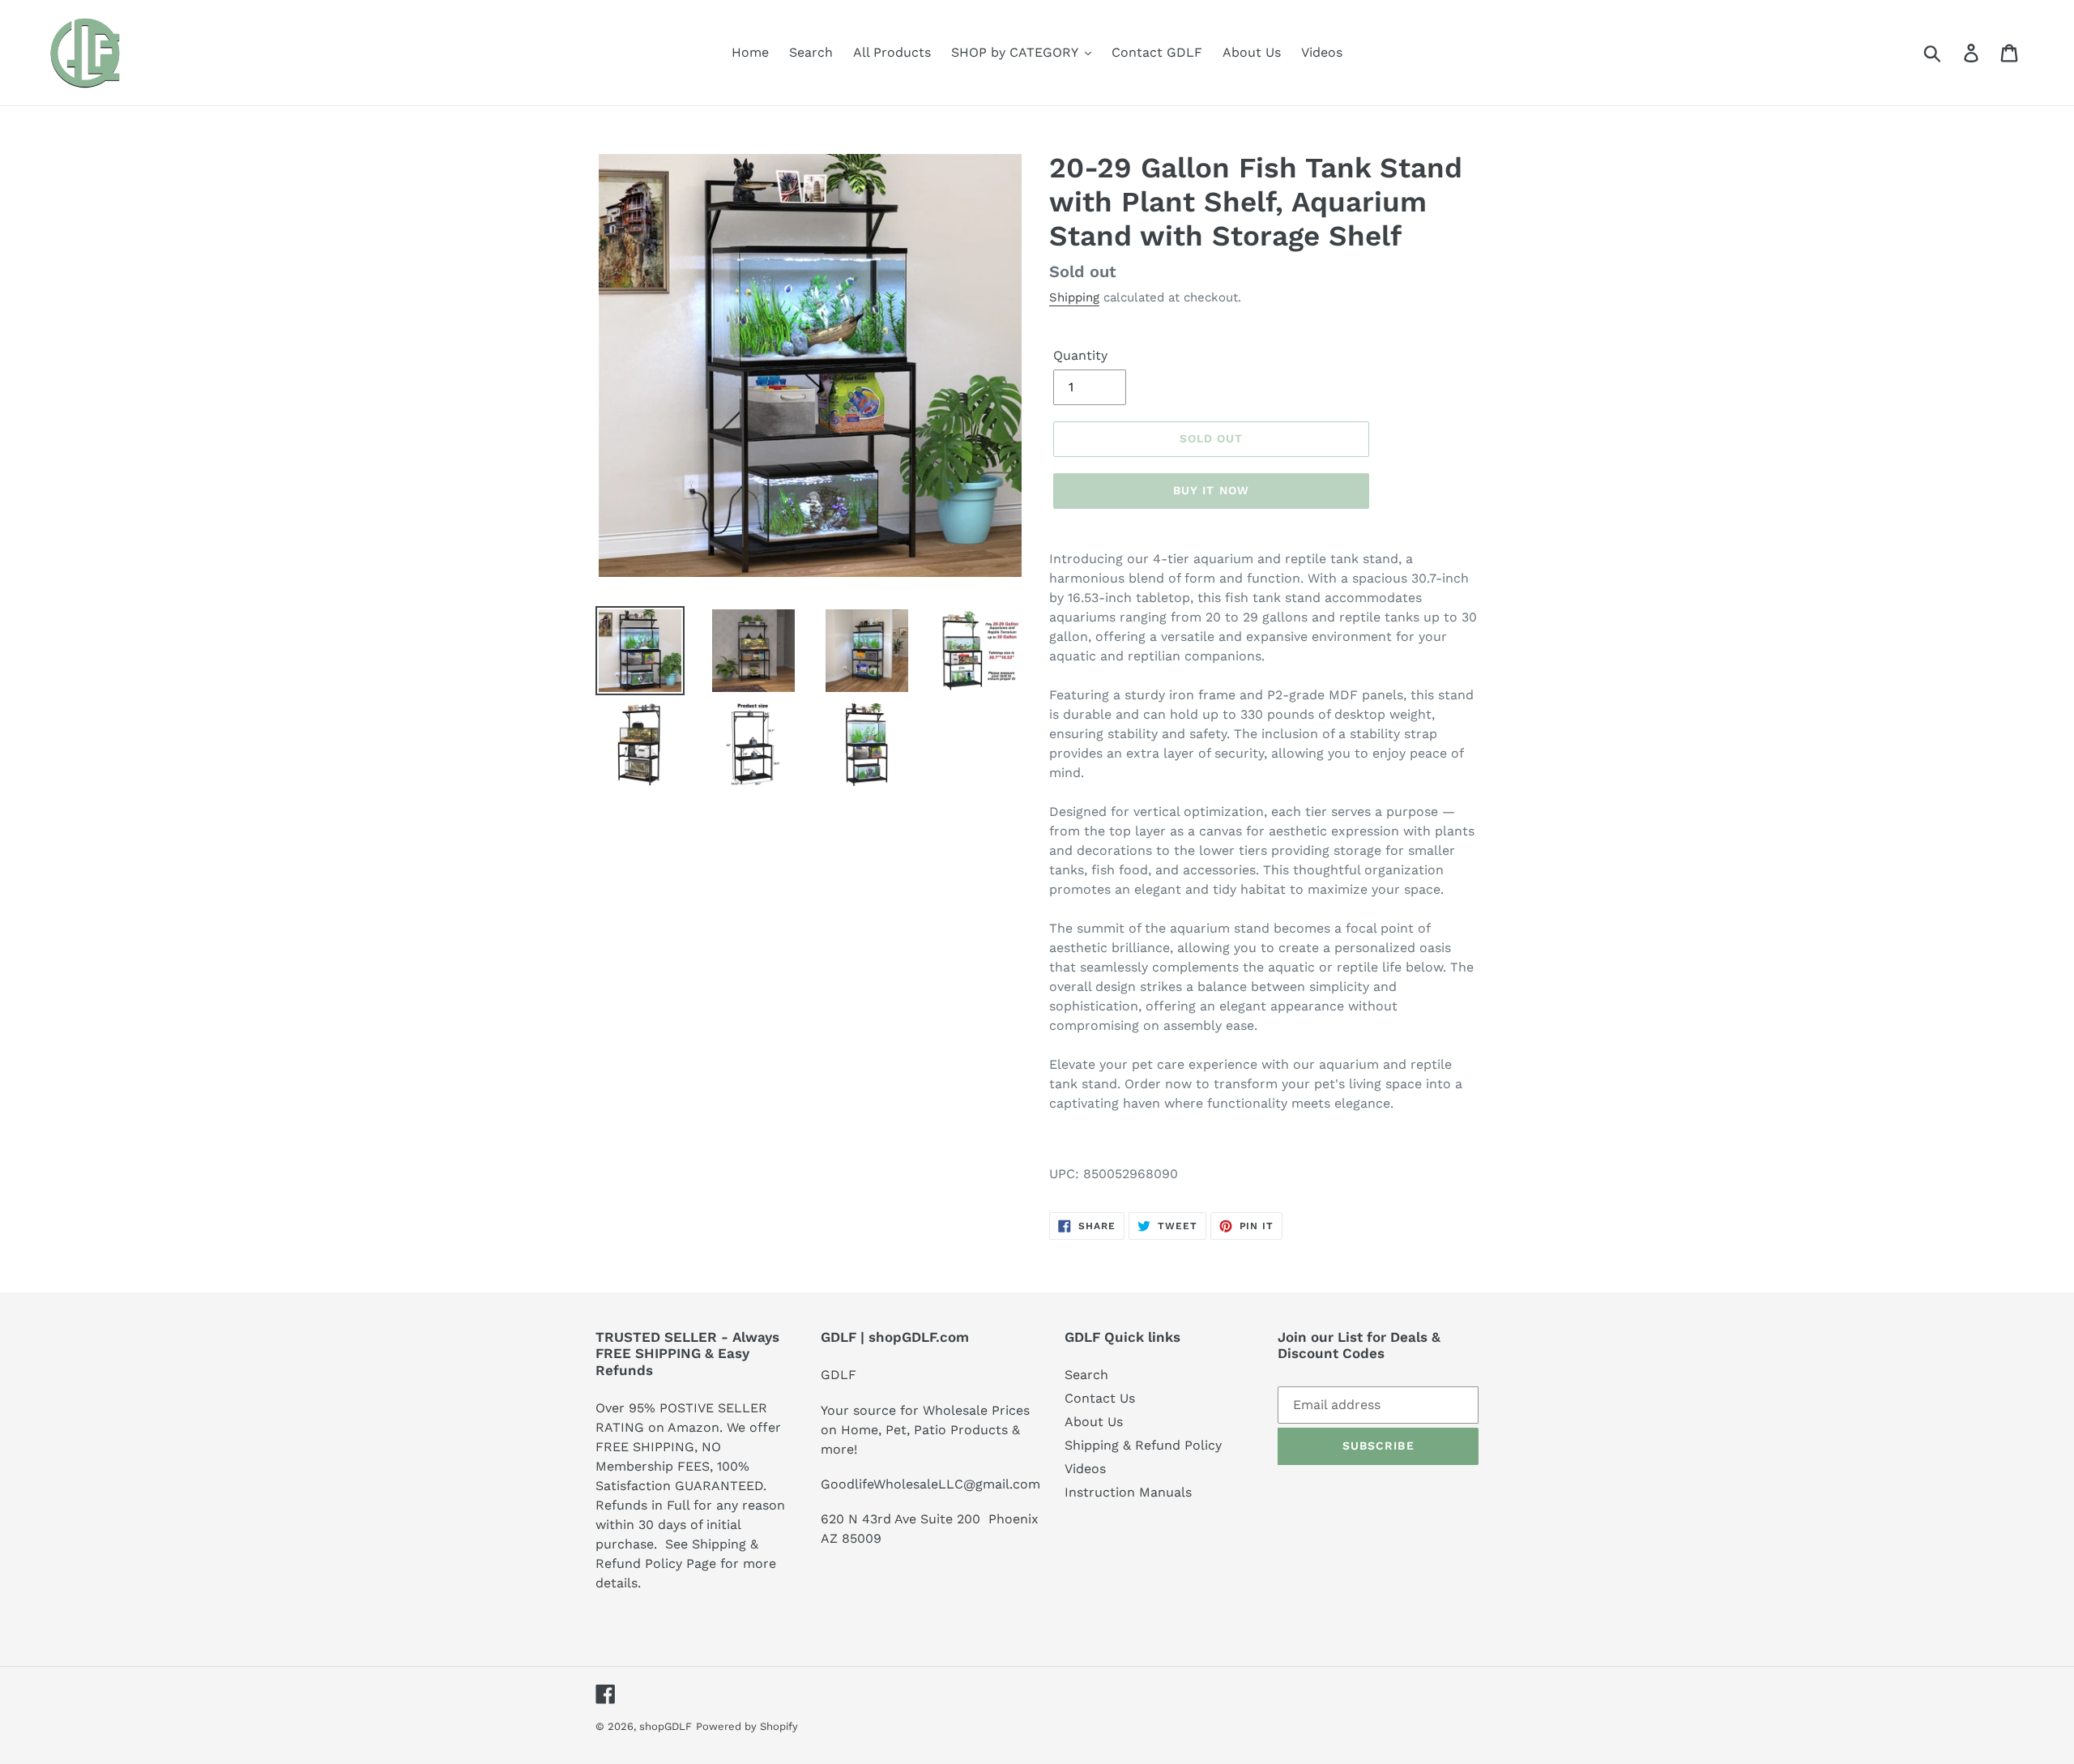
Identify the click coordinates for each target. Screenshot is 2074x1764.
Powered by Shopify (747, 1726)
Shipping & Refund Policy (1143, 1445)
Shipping (1074, 297)
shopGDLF (666, 1726)
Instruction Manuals (1128, 1492)
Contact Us (1100, 1398)
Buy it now (1211, 490)
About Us (1094, 1422)
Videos (1085, 1469)
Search (1086, 1375)
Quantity (1080, 355)
